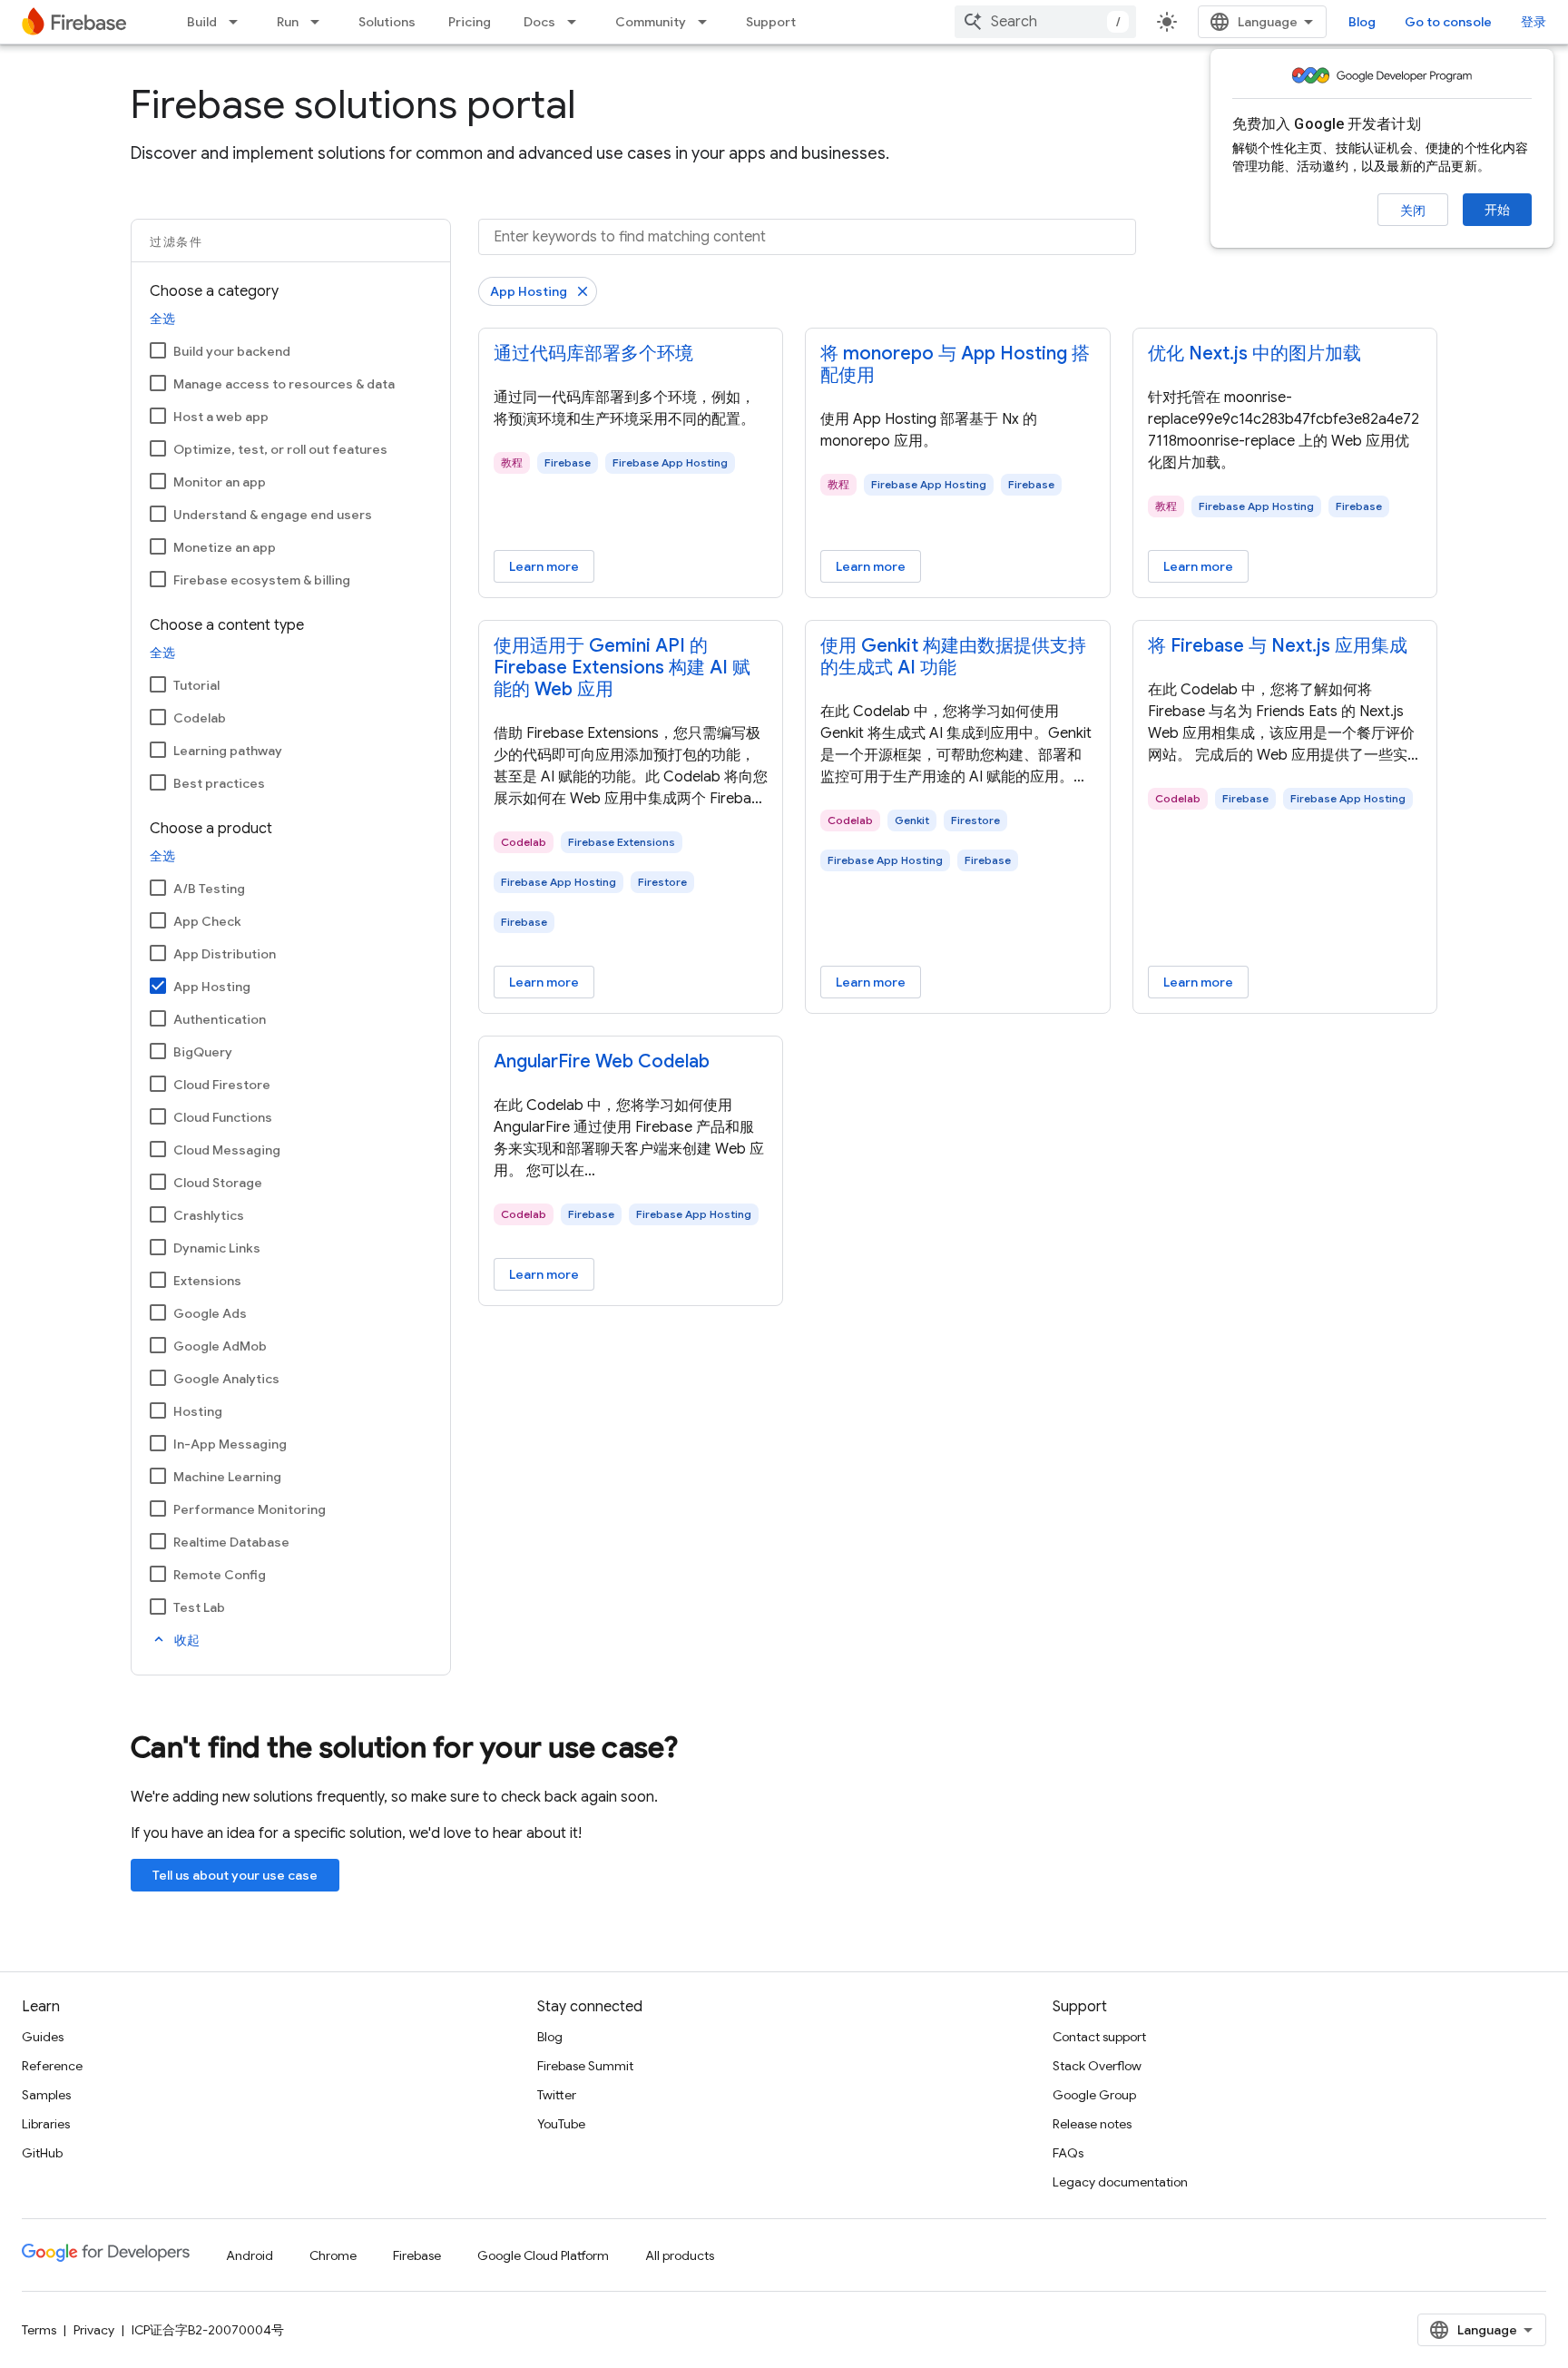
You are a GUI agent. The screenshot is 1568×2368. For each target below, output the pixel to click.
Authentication (220, 1019)
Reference (52, 2066)
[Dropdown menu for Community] (708, 22)
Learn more (544, 566)
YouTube (561, 2124)
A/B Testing (209, 889)
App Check (207, 921)
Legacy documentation (1120, 2182)
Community (651, 22)
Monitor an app (220, 482)
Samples (46, 2095)
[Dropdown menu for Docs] (577, 22)
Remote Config (220, 1575)
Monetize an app (225, 547)
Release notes (1092, 2124)
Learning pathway (228, 751)
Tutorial (196, 685)
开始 (1497, 210)
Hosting (198, 1411)
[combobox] (1045, 22)
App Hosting (212, 987)
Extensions (207, 1281)
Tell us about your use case (235, 1875)
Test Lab (199, 1607)
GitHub (42, 2153)
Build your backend (232, 351)
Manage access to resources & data (284, 384)
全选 (162, 319)
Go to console (1448, 22)
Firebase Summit (585, 2066)
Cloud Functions (223, 1117)
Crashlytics (209, 1215)
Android (250, 2255)
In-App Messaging (230, 1444)
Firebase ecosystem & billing (262, 580)
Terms (39, 2330)
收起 (175, 1640)
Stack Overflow (1097, 2066)
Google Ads (210, 1313)
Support (771, 22)
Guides (43, 2037)
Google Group (1094, 2095)
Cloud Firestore (222, 1085)
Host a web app (221, 417)
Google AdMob (220, 1346)
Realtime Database (231, 1542)
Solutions (387, 22)
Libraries (46, 2124)
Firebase (417, 2255)
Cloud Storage (218, 1183)
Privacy (94, 2330)
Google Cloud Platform (543, 2255)
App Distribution (225, 954)
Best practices (219, 783)
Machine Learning (227, 1477)
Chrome (333, 2255)
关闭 (1413, 211)
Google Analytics (226, 1379)
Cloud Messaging (227, 1150)
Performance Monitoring (250, 1509)
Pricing (470, 22)
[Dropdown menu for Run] (320, 22)
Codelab (200, 718)
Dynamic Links (217, 1248)
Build (202, 22)
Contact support (1099, 2037)
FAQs (1068, 2153)
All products (680, 2255)
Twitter (557, 2095)
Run (288, 22)
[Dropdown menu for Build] (239, 22)
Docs (539, 22)
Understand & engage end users (273, 515)
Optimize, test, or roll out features (280, 449)
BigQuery (203, 1052)
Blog (1362, 22)
